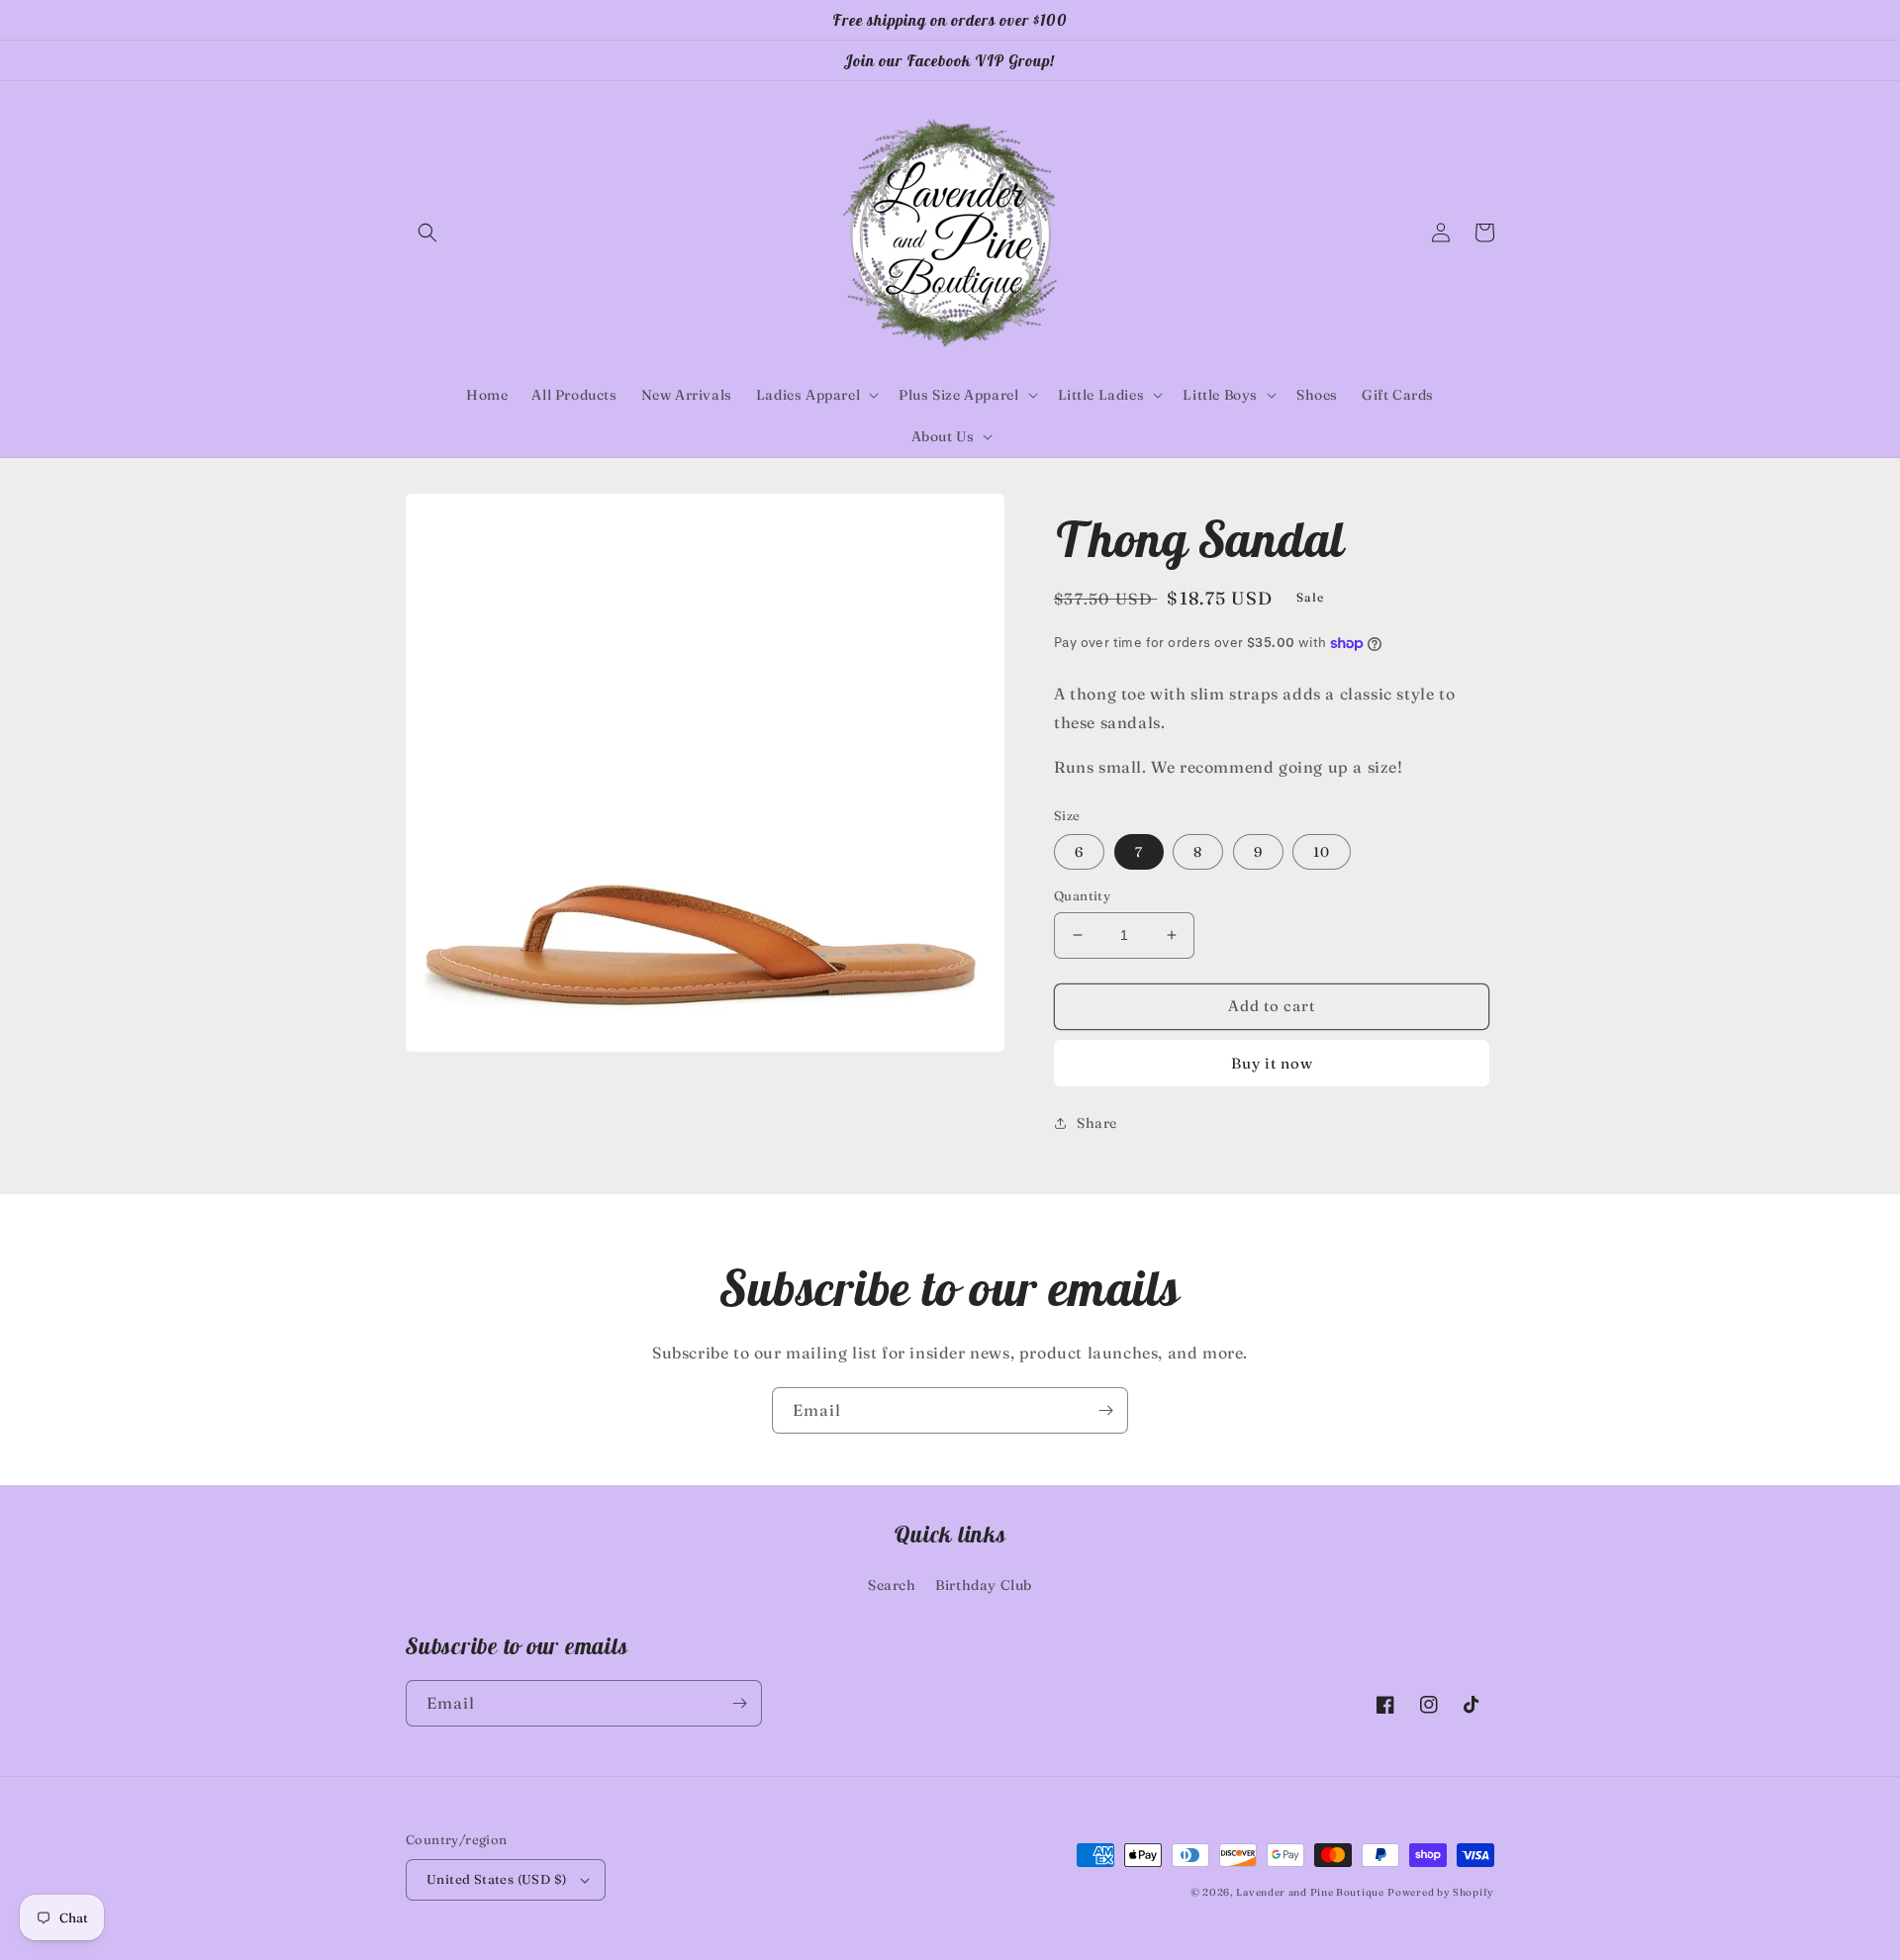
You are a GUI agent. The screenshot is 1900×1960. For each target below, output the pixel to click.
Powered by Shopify (1441, 1892)
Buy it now (1272, 1063)
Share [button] (1097, 1123)
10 (1322, 852)
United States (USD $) (496, 1879)
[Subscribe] (1105, 1410)
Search (892, 1585)
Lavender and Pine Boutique (1310, 1892)
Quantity (1082, 895)
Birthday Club (984, 1585)
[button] (427, 233)
